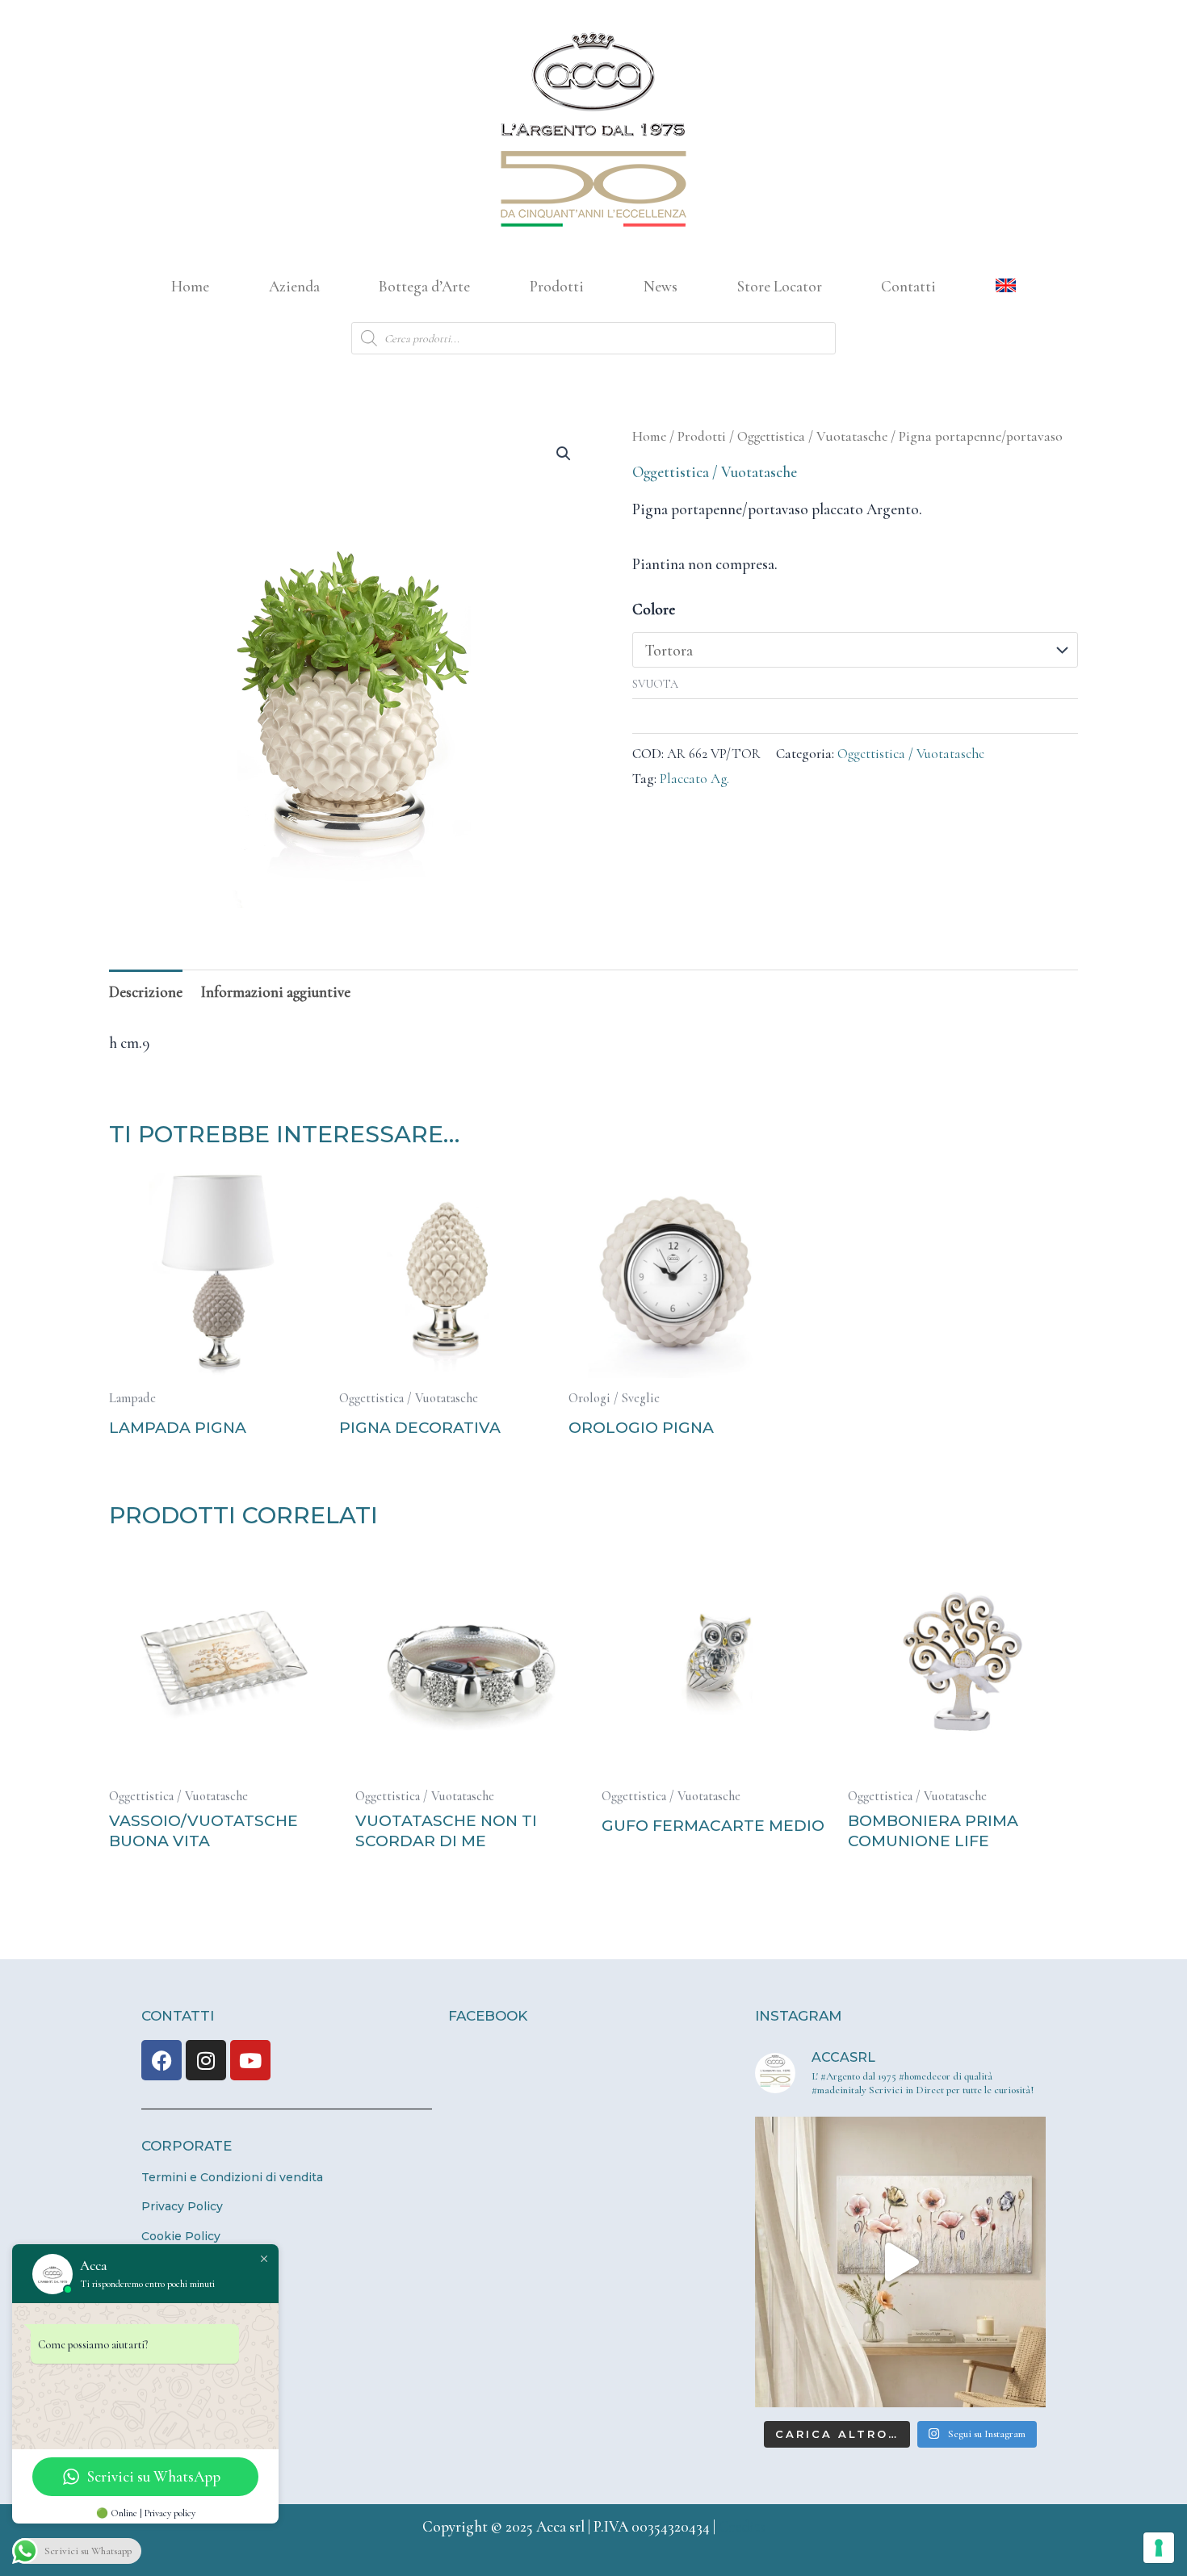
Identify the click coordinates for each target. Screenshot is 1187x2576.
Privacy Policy (182, 2206)
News (661, 286)
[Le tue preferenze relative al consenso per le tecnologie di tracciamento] (1159, 2548)
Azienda (294, 286)
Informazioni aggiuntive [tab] (276, 992)
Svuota (655, 684)
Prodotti (557, 286)
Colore (654, 609)
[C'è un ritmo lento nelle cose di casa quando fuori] (900, 2262)
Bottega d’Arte (424, 286)
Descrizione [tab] (146, 992)
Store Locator (780, 286)
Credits (742, 2526)
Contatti (908, 286)
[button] (564, 454)
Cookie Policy (181, 2236)
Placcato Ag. (694, 779)
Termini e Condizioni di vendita (232, 2177)
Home (190, 286)
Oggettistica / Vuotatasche (812, 436)
